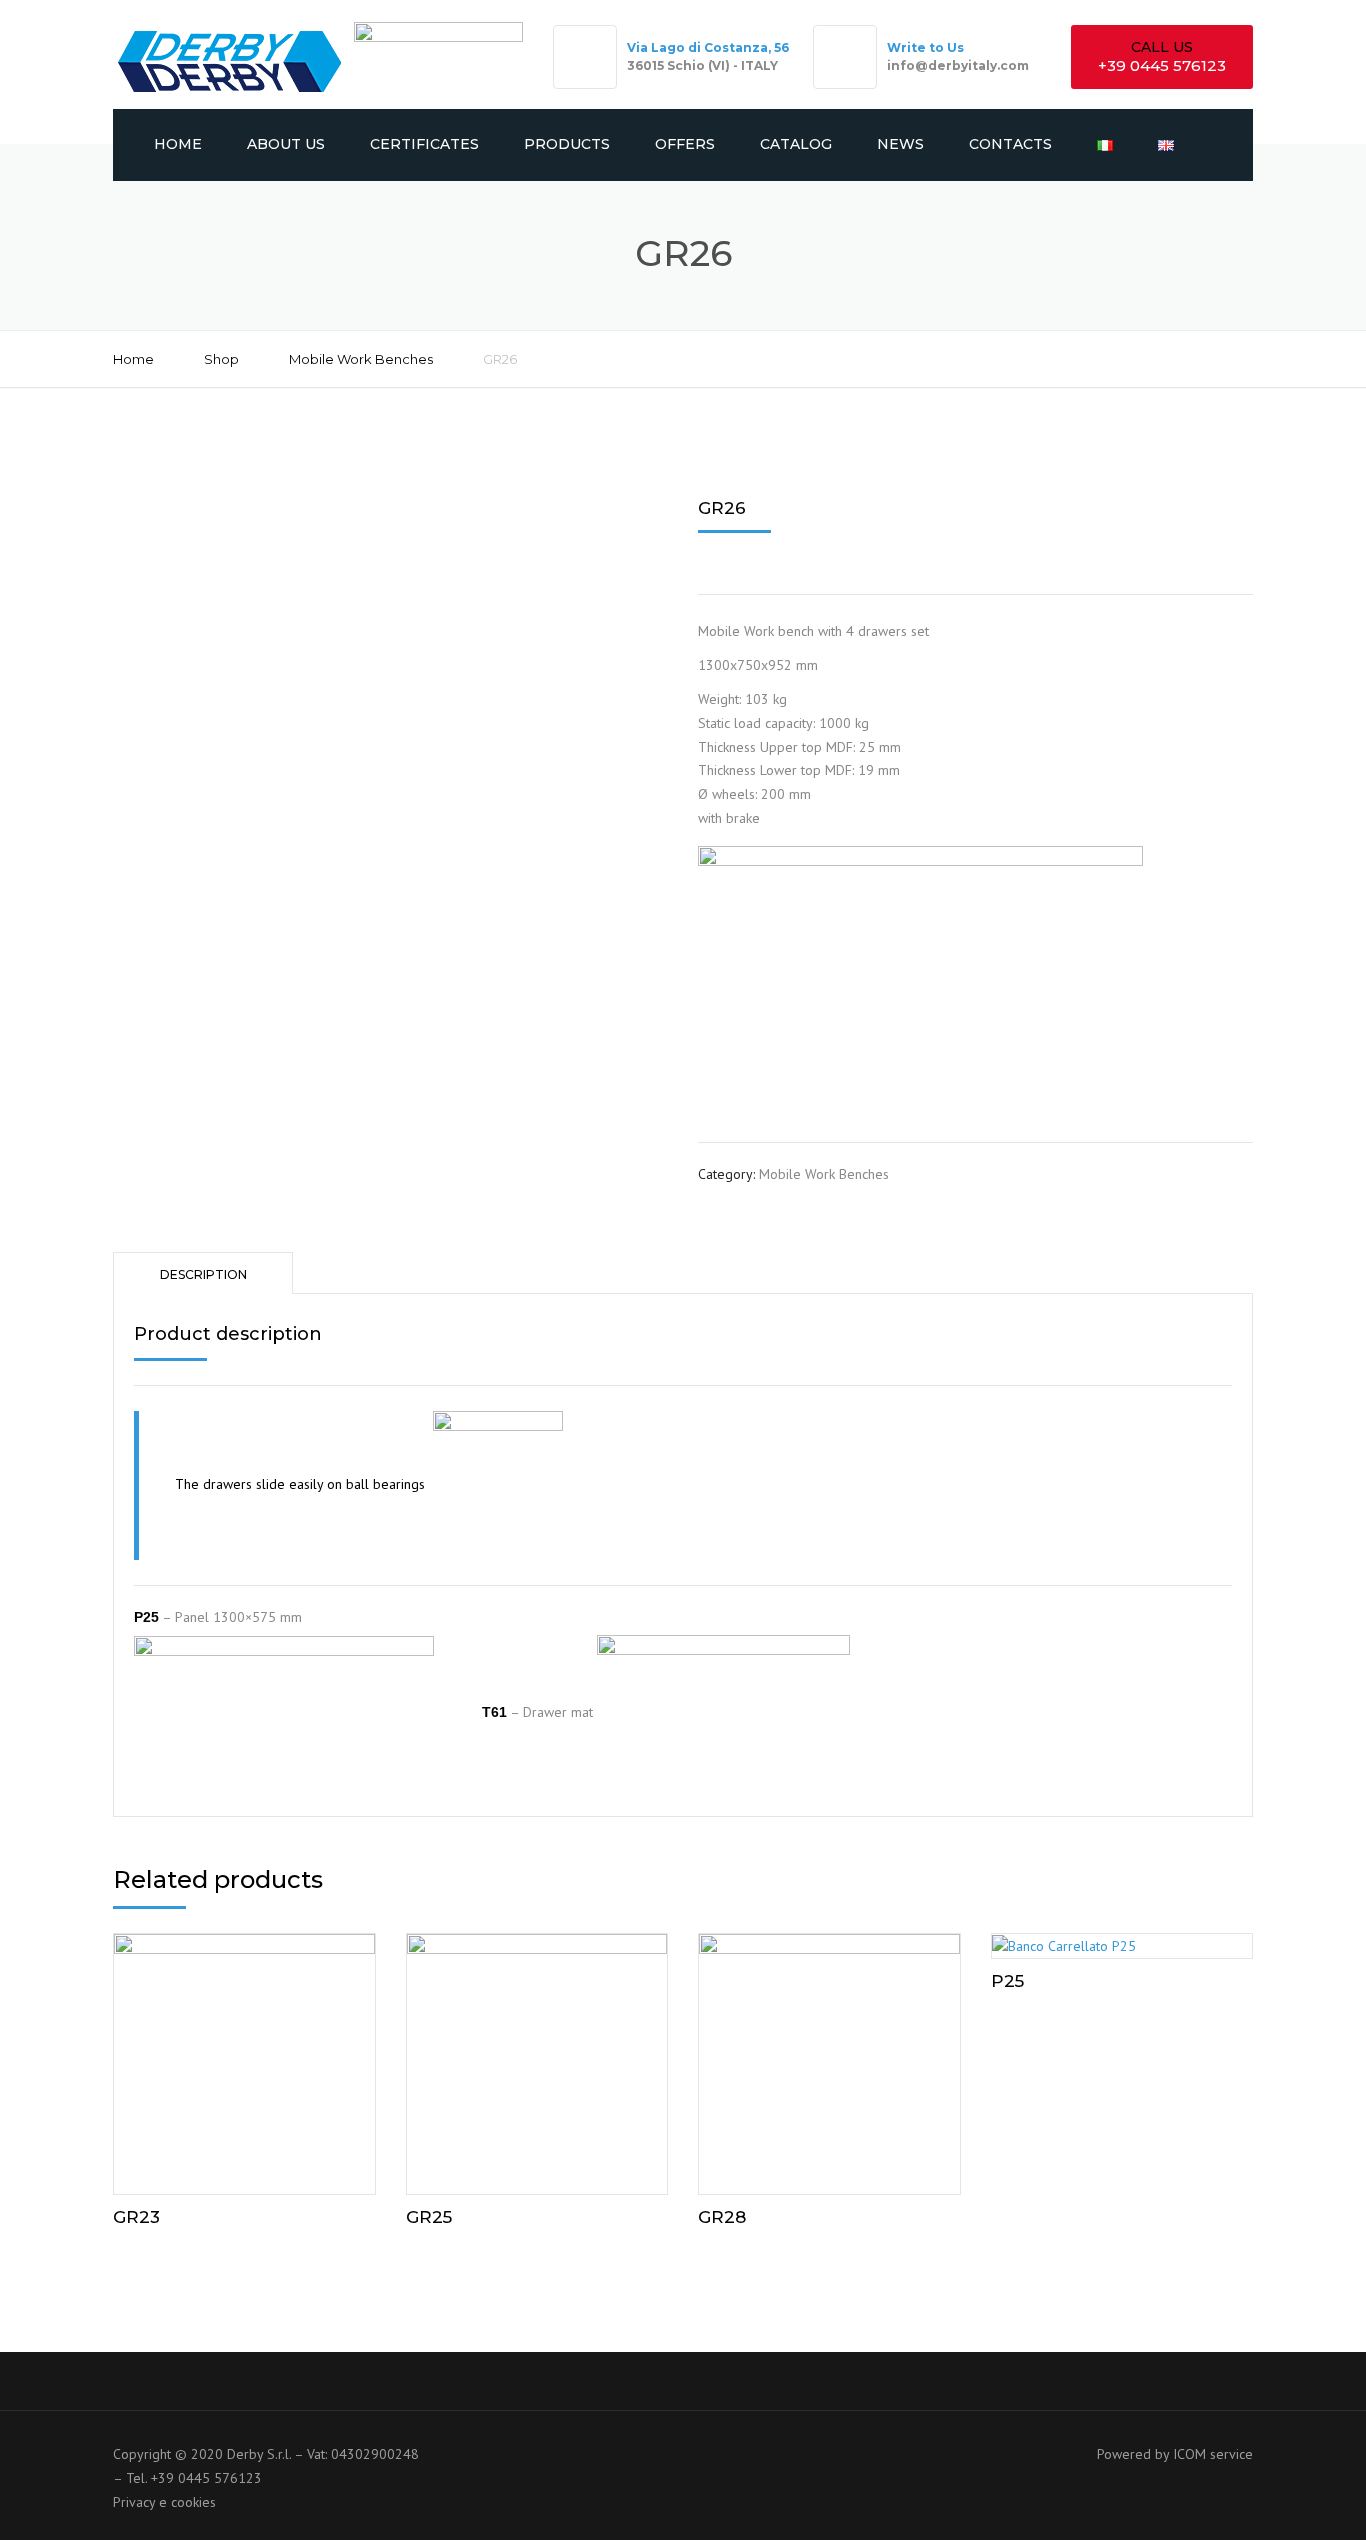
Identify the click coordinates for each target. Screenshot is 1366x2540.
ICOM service (1213, 2454)
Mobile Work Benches (361, 359)
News (900, 144)
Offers (685, 144)
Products (567, 144)
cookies (193, 2502)
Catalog (796, 144)
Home (178, 144)
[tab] (203, 1273)
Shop (221, 359)
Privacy (134, 2502)
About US (286, 144)
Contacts (1010, 144)
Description (203, 1274)
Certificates (424, 144)
